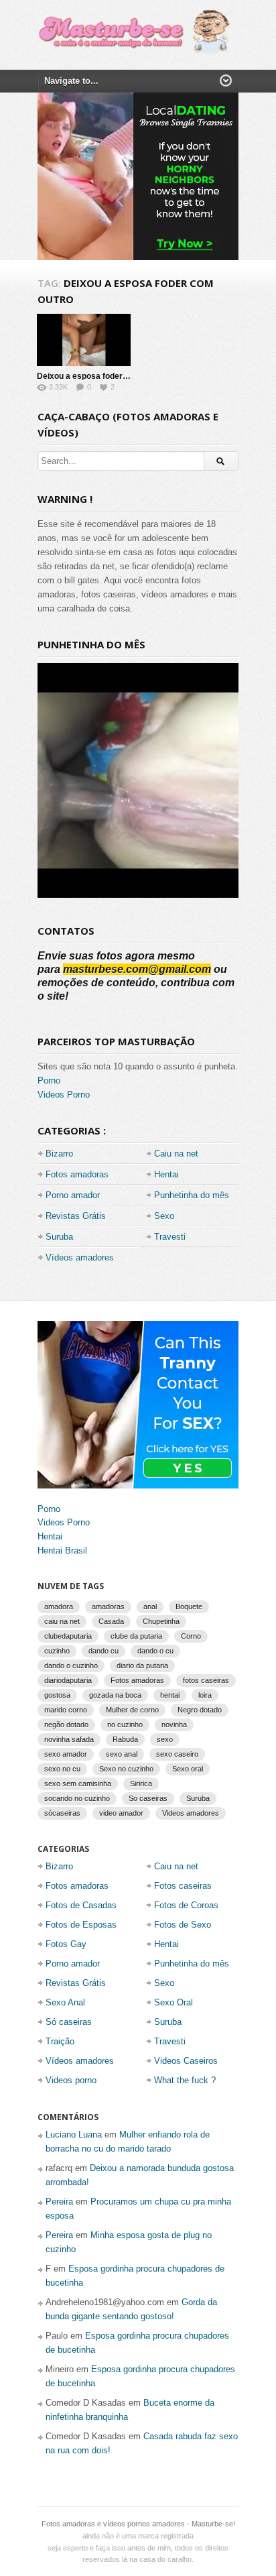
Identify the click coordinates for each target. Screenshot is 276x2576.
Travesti (170, 1237)
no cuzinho (125, 1724)
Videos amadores (191, 1813)
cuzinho (57, 1651)
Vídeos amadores (80, 1257)
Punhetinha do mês (192, 1195)
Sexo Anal (65, 2002)
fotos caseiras (206, 1680)
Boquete (189, 1606)
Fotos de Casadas (81, 1905)
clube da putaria (136, 1636)
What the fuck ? (185, 2080)
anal (150, 1606)
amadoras (108, 1606)
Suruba (59, 1237)
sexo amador (66, 1754)
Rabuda (125, 1739)
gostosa (57, 1695)
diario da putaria (142, 1665)
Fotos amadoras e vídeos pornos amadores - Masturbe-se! (138, 2524)
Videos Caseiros (186, 2061)
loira (205, 1695)
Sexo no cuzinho (126, 1769)
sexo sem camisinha (78, 1783)
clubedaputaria (68, 1636)
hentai (170, 1695)
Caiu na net (176, 1154)
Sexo (164, 1216)
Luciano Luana (74, 2134)
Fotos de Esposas (81, 1925)
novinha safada (69, 1739)
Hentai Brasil (62, 1550)
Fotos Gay (66, 1944)
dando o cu (155, 1651)
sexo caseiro (177, 1754)
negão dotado (66, 1724)
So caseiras (148, 1798)
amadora (59, 1606)
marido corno (66, 1710)
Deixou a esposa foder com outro (100, 376)
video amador (121, 1813)
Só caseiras (69, 2022)
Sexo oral (188, 1769)
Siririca (141, 1783)
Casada (111, 1621)
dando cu (103, 1651)
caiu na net (62, 1621)
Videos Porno (64, 1095)
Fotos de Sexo (183, 1925)
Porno (49, 1080)
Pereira (59, 2202)
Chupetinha (161, 1621)
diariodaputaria (68, 1680)
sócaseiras (62, 1813)
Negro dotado (200, 1710)
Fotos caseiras (183, 1886)
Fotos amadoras (77, 1174)
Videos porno (71, 2080)
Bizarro (59, 1154)
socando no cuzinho (77, 1798)
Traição (60, 2041)
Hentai (166, 1174)
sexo (165, 1739)
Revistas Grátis (76, 1216)
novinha (174, 1724)
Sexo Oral (174, 2002)
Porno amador (73, 1195)
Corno (191, 1636)
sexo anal (122, 1754)
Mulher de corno (132, 1710)
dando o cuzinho (71, 1665)
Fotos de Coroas (186, 1905)
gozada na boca (115, 1695)
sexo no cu (62, 1769)
